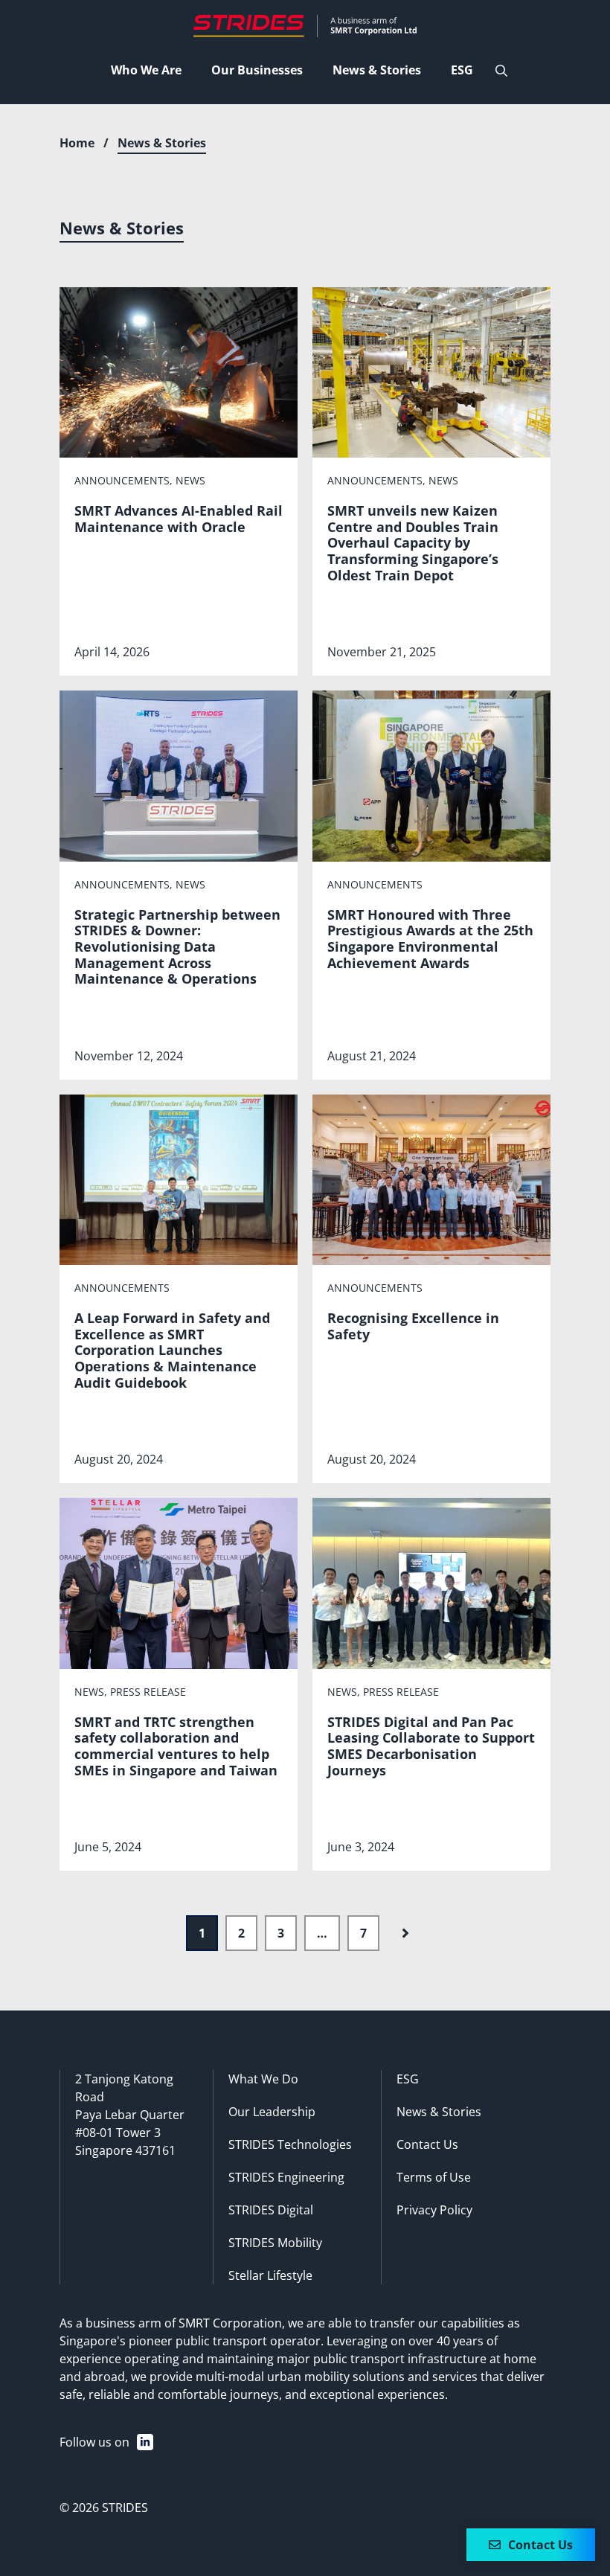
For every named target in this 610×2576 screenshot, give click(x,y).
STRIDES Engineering (286, 2177)
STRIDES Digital (271, 2210)
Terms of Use (434, 2177)
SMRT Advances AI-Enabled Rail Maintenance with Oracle (179, 519)
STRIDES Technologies (290, 2144)
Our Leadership (272, 2112)
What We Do (263, 2079)
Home (77, 143)
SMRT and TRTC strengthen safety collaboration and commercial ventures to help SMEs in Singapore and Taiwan (176, 1746)
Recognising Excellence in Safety (413, 1326)
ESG (408, 2079)
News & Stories (439, 2112)
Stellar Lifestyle (270, 2275)
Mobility (300, 2243)
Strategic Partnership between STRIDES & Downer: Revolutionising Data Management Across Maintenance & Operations (177, 946)
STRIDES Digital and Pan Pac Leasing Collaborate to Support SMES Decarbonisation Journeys (431, 1746)
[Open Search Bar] (501, 71)
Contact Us (427, 2144)
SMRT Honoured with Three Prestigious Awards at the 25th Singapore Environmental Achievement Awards (430, 939)
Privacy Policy (434, 2210)
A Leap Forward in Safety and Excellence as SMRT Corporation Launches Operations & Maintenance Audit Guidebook (172, 1350)
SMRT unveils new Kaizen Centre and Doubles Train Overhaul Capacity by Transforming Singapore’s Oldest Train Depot (413, 542)
